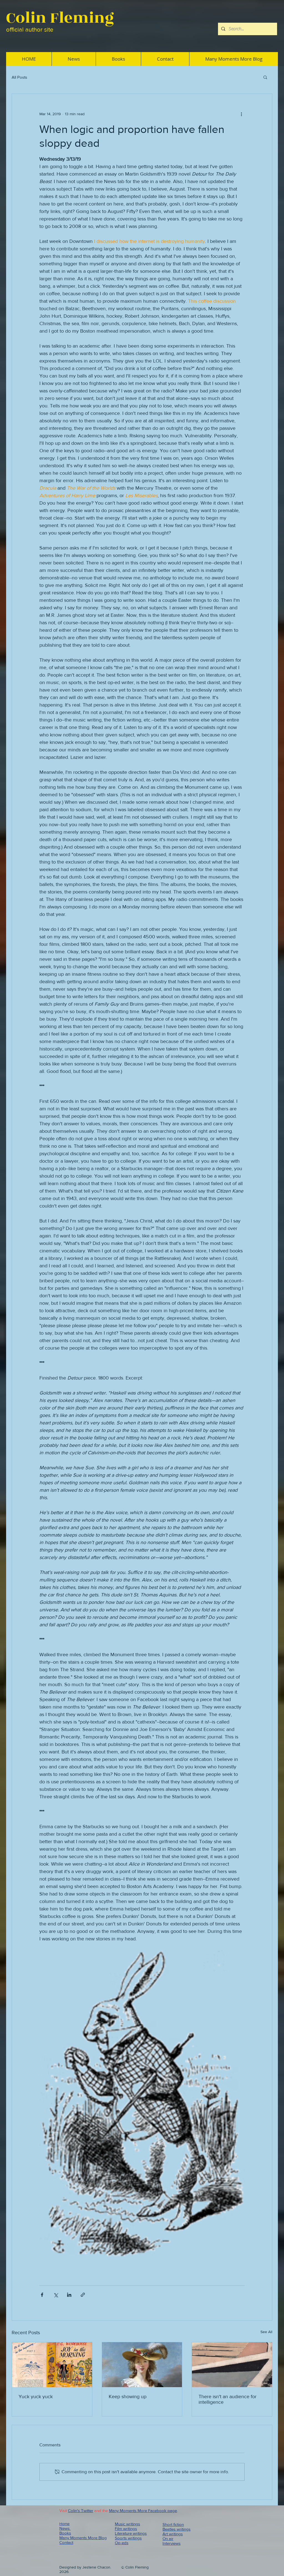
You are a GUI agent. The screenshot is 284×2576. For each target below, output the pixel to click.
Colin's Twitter (81, 2510)
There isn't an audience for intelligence (228, 2399)
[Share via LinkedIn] (69, 2295)
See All (266, 2332)
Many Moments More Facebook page (143, 2510)
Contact (66, 2542)
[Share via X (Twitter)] (56, 2295)
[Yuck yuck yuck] (52, 2365)
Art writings (173, 2534)
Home (64, 2524)
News (65, 2528)
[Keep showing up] (142, 2365)
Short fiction (173, 2524)
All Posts (19, 77)
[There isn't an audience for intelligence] (232, 2365)
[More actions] (241, 114)
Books (65, 2533)
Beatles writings (177, 2529)
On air (168, 2538)
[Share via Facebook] (42, 2295)
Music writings (127, 2524)
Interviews (172, 2543)
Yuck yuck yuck (36, 2397)
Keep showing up (128, 2397)
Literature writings (131, 2533)
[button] (265, 77)
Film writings (126, 2529)
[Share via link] (83, 2295)
